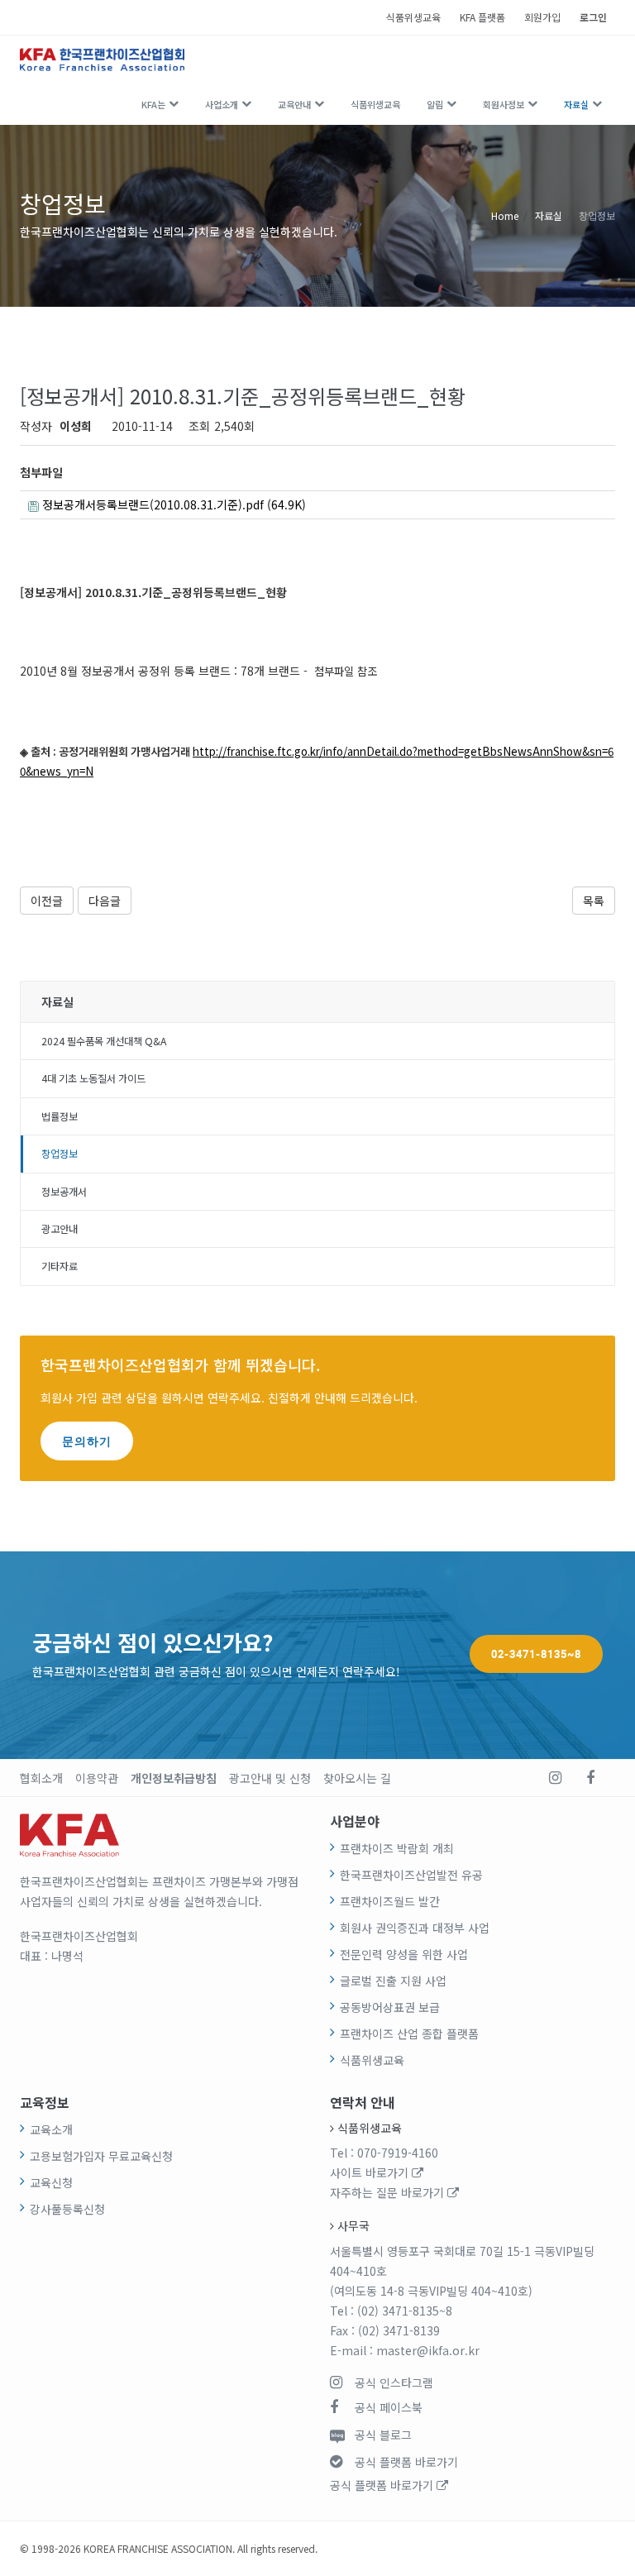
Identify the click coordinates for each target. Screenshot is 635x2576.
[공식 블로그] (619, 1778)
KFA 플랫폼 (482, 17)
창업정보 (597, 215)
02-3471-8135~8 (536, 1654)
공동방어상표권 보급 (390, 2007)
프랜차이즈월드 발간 (390, 1901)
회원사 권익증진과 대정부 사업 (415, 1928)
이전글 (47, 901)
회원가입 (542, 17)
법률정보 (60, 1116)
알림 (435, 104)
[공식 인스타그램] (555, 1778)
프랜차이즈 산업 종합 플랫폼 (409, 2034)
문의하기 (87, 1441)
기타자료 (60, 1266)
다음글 (105, 901)
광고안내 (60, 1229)
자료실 (576, 104)
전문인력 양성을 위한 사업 (404, 1954)
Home (505, 215)
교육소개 (51, 2129)
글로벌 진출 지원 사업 (393, 1981)
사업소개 (222, 104)
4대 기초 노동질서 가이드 (93, 1078)
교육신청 (51, 2182)
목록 (594, 901)
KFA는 (153, 104)
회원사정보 (504, 104)
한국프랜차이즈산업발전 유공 (411, 1875)
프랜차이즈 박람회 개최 (397, 1848)
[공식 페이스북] (590, 1778)
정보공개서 (64, 1192)
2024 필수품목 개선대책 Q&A (104, 1041)
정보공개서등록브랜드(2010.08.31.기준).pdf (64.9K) (172, 504)
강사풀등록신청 (67, 2209)
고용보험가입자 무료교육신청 (101, 2156)
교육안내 (294, 104)
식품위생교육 (413, 17)
